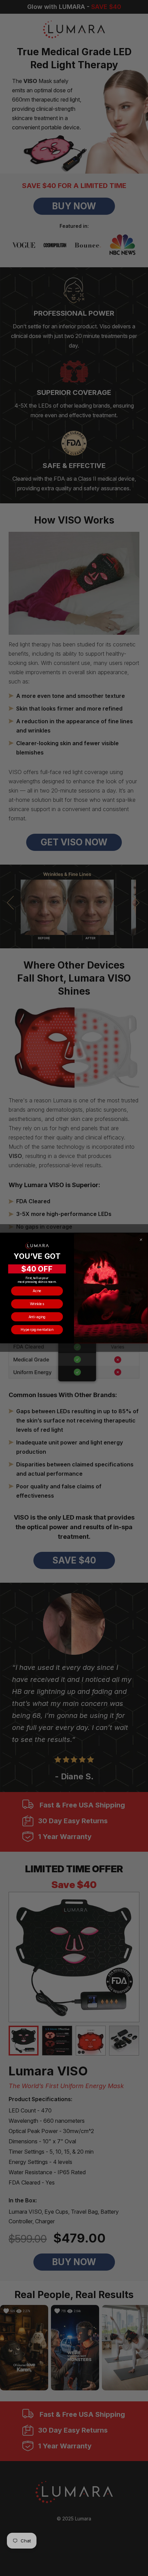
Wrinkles (37, 1304)
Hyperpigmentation (37, 1330)
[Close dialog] (141, 1240)
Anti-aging (37, 1317)
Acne (37, 1291)
